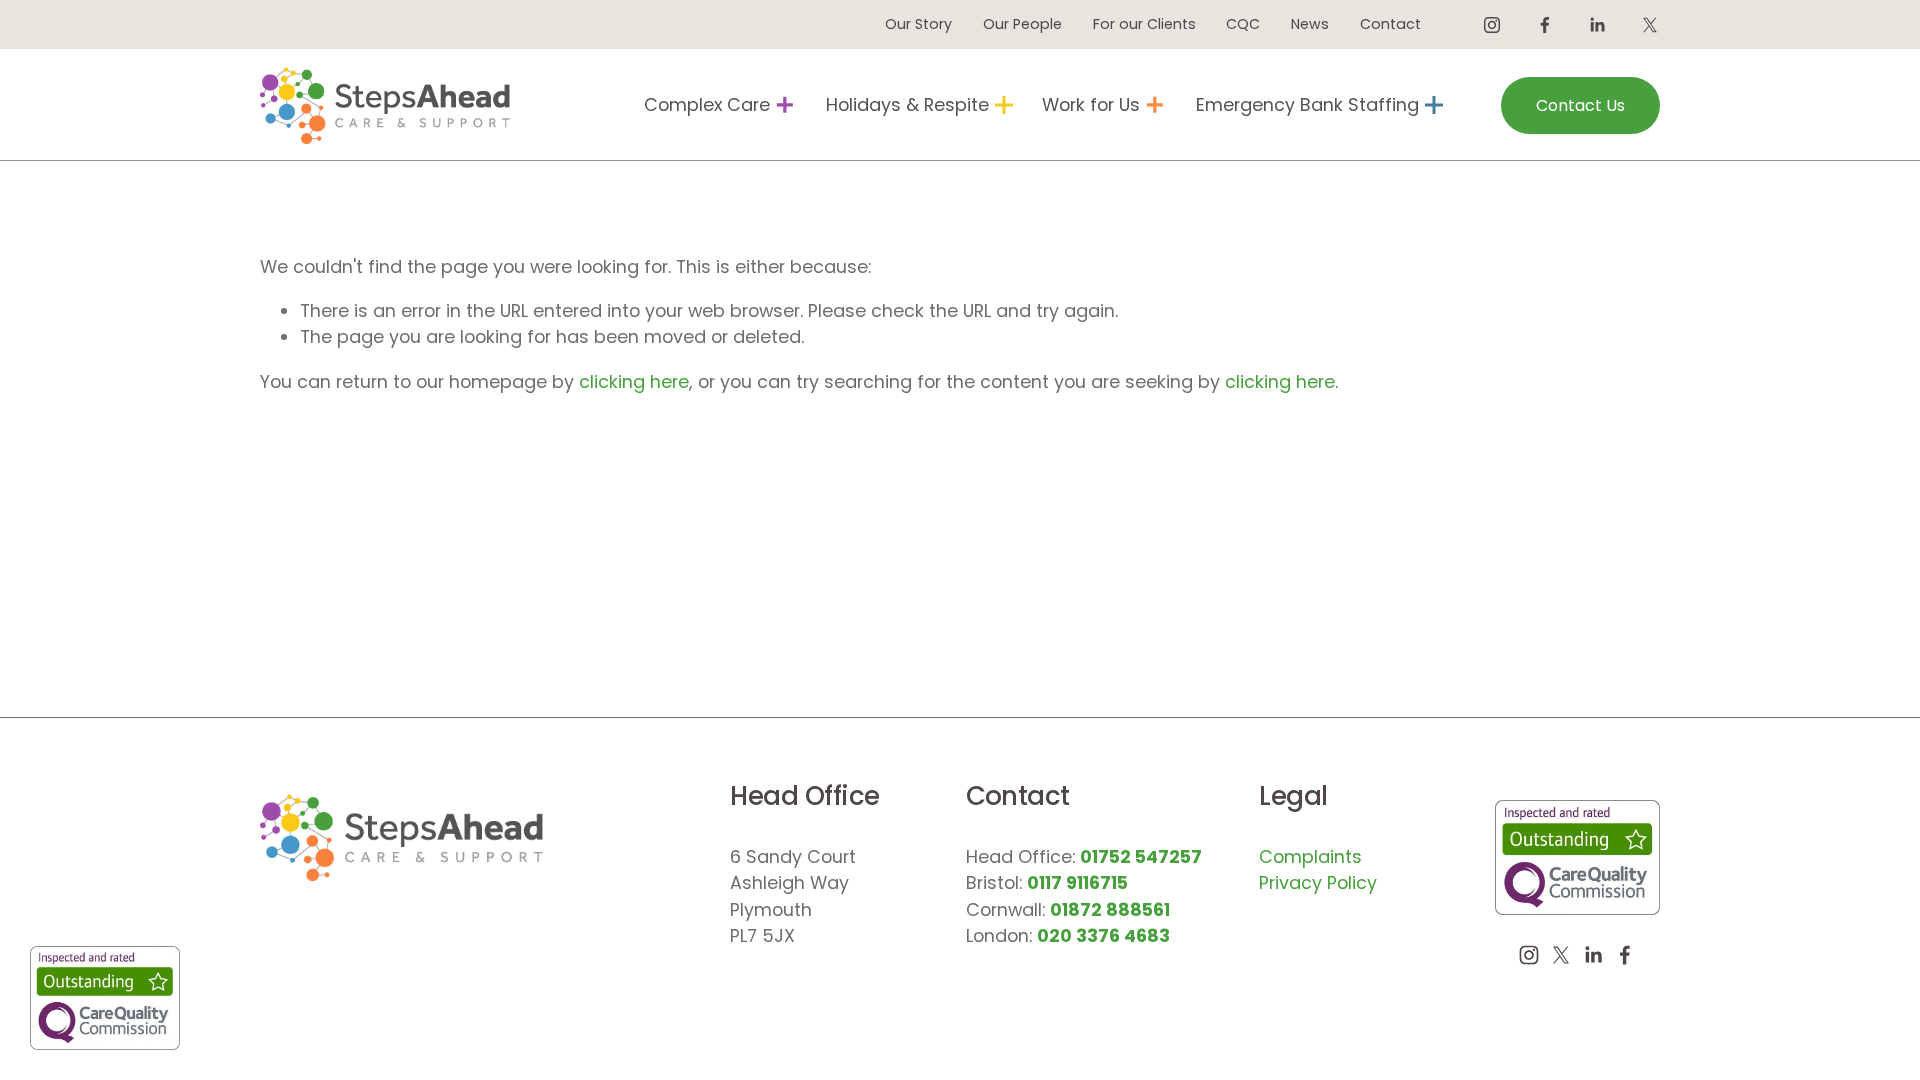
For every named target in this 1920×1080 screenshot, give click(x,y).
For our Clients (1144, 24)
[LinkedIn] (1597, 25)
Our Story (918, 24)
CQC (1243, 24)
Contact (1390, 24)
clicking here (634, 381)
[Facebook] (1545, 25)
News (1310, 24)
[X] (1650, 25)
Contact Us (1580, 105)
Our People (1022, 24)
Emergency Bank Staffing (1307, 104)
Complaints (1310, 856)
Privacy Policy (1318, 882)
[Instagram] (1492, 25)
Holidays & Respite (907, 104)
